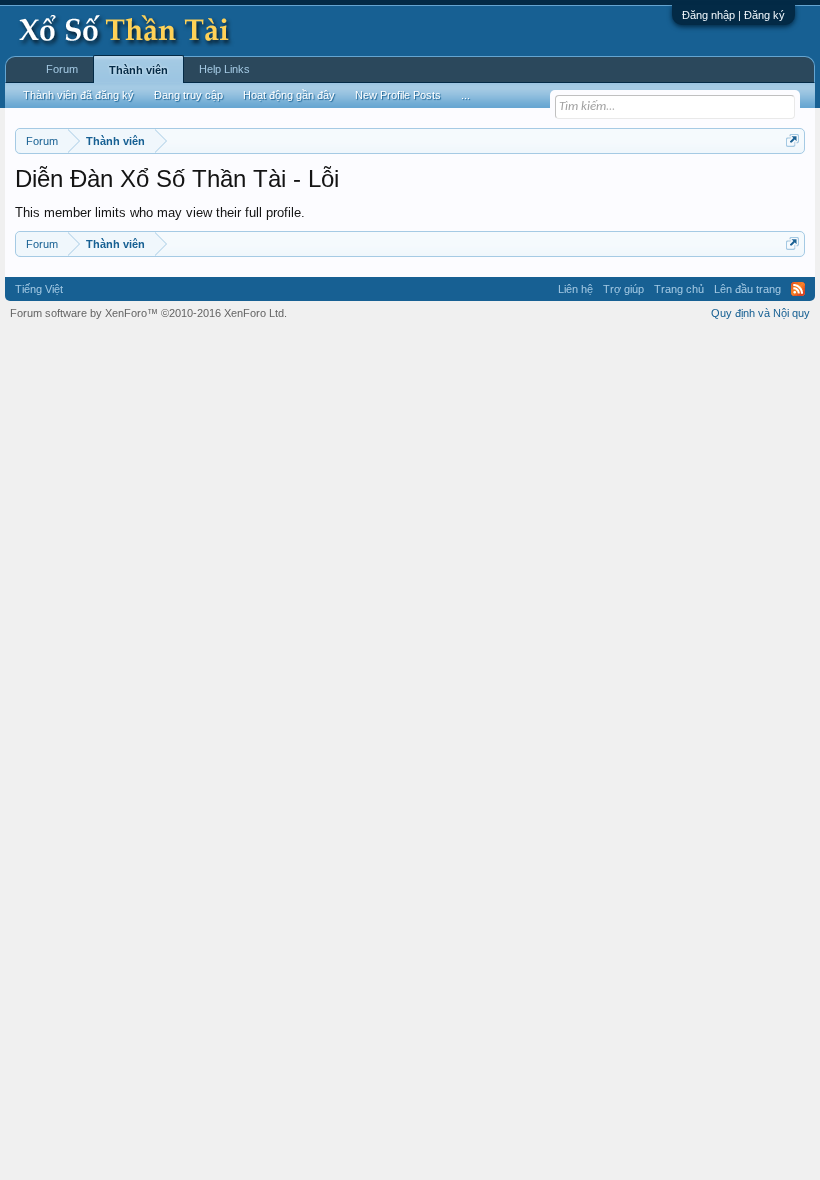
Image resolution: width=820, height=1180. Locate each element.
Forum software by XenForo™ (148, 313)
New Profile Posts (398, 95)
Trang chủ (679, 289)
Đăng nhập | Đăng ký (733, 15)
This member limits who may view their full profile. (160, 212)
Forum (62, 69)
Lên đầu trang (747, 289)
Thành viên (138, 70)
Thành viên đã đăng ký (78, 95)
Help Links (224, 69)
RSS (798, 289)
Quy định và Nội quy (760, 313)
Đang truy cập (188, 95)
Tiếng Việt (39, 289)
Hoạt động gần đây (289, 95)
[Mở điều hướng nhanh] (792, 140)
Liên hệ (575, 289)
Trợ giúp (623, 289)
